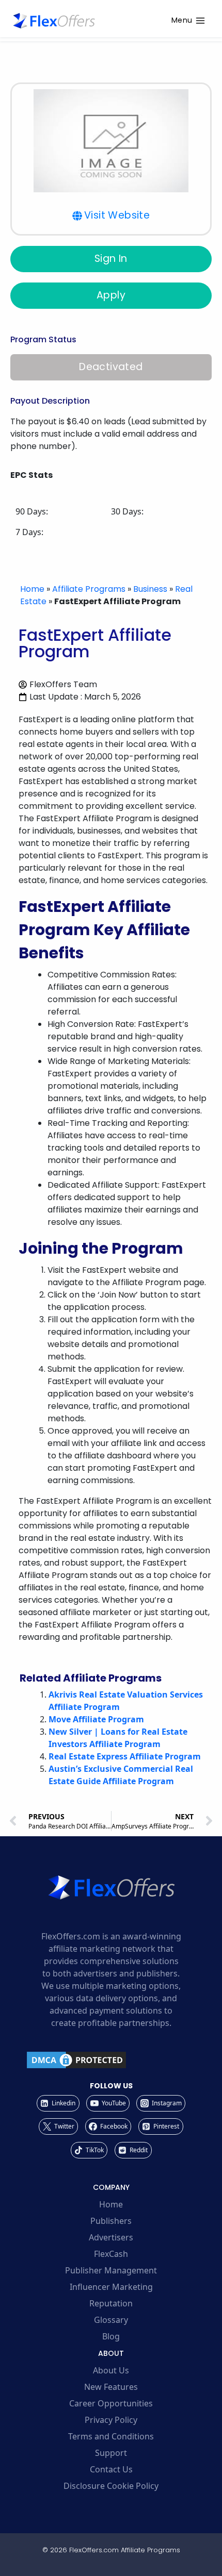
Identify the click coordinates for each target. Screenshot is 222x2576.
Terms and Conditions (111, 2436)
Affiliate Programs (89, 589)
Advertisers (111, 2237)
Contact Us (111, 2469)
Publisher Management (111, 2270)
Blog (111, 2336)
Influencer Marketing (111, 2287)
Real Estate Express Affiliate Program (125, 1756)
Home (32, 589)
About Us (111, 2370)
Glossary (111, 2320)
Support (111, 2453)
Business (150, 589)
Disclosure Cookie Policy (111, 2486)
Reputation (111, 2303)
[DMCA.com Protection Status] (111, 2060)
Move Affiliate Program (96, 1719)
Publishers (111, 2221)
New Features (111, 2387)
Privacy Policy (111, 2420)
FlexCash (111, 2254)
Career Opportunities (111, 2403)
